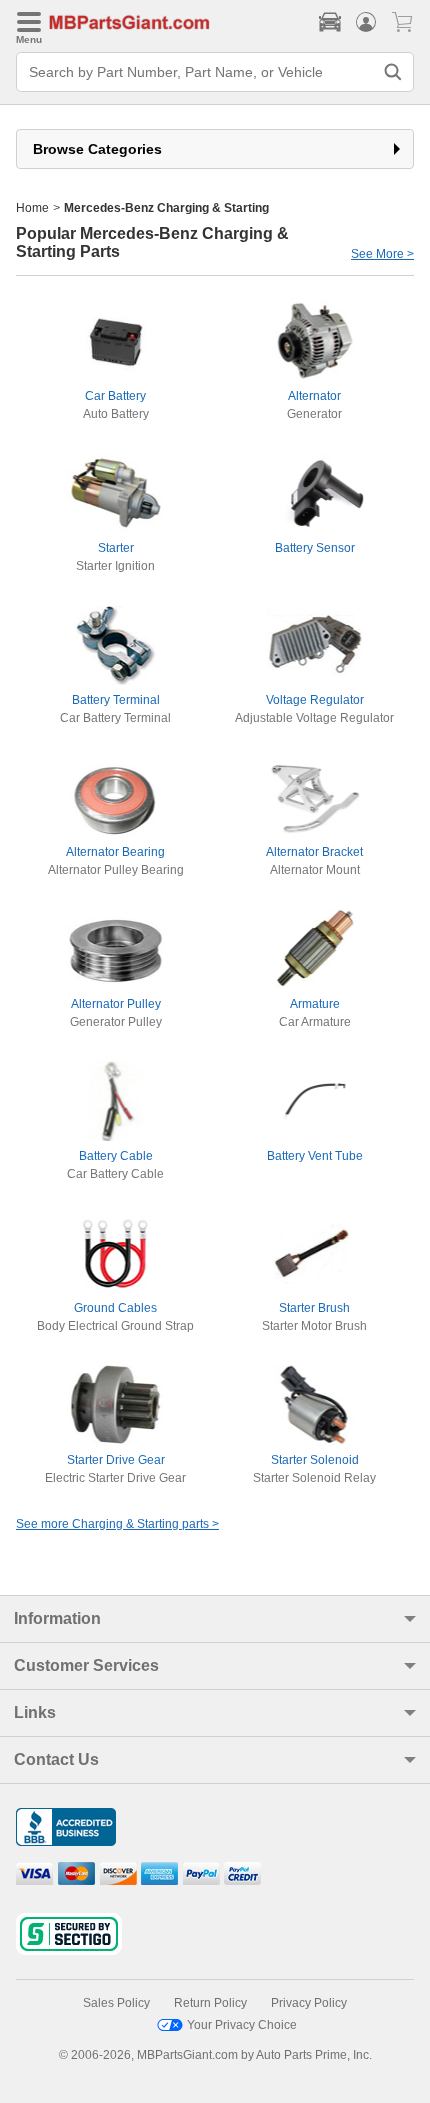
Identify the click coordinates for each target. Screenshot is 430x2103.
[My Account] (366, 22)
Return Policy (210, 2003)
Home (32, 208)
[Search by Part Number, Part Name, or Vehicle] (393, 72)
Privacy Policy (309, 2003)
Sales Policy (116, 2003)
